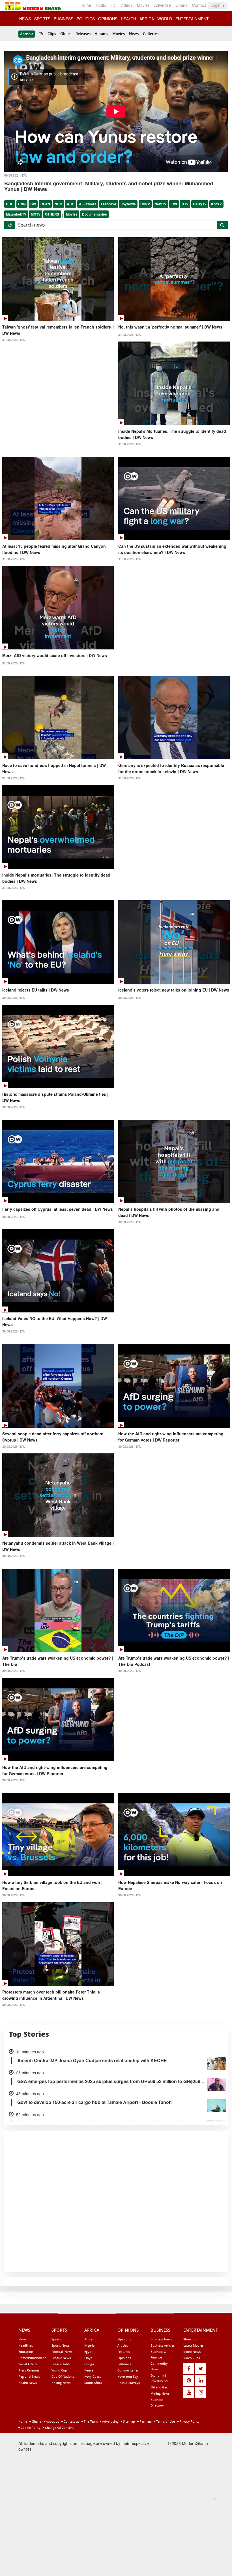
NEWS (25, 19)
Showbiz (190, 2339)
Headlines (26, 2345)
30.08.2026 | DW (14, 998)
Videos (126, 5)
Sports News (61, 2345)
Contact (199, 5)
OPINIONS (108, 19)
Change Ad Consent (59, 2428)
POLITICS (86, 19)
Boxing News (61, 2383)
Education (26, 2352)
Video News (192, 2352)
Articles (123, 2345)
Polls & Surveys (129, 2383)
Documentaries (94, 214)
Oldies (66, 34)
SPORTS (42, 19)
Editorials (124, 2364)
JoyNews (128, 204)
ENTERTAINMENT (192, 19)
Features (124, 2352)
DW (33, 204)
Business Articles (163, 2345)
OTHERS (52, 214)
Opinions (124, 2339)
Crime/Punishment (32, 2358)
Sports (56, 2339)
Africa (88, 2339)
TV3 (174, 204)
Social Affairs (28, 2364)
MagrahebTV (16, 214)
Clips (52, 34)
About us (52, 2421)
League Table (61, 2364)
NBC (58, 204)
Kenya (89, 2370)
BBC (10, 204)
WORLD (165, 19)
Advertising (110, 2421)
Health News (28, 2383)
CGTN (45, 204)
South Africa (93, 2383)
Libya (88, 2358)
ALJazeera (88, 204)
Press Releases (29, 2370)
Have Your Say (128, 2376)
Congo (89, 2364)
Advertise (163, 5)
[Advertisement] (114, 2535)
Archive (27, 34)
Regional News (29, 2376)
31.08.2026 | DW (14, 340)
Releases (83, 34)
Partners (145, 2421)
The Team (90, 2421)
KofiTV (216, 204)
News (134, 34)
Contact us (71, 2421)
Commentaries (128, 2370)
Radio (101, 5)
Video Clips (192, 2358)
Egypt (88, 2352)
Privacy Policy (189, 2421)
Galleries (151, 34)
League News (61, 2358)
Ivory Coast (93, 2376)
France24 (109, 204)
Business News (161, 2339)
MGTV (36, 214)
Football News (62, 2352)
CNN (22, 204)
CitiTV (145, 204)
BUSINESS (64, 19)
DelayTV (200, 204)
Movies (143, 5)
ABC (71, 204)
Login (216, 5)
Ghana (181, 5)
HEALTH (128, 19)
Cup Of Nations (63, 2376)
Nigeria (89, 2345)
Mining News (160, 2393)
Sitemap (129, 2421)
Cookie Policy (30, 2428)
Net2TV (160, 204)
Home (86, 5)
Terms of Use (165, 2421)
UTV (185, 204)
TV (113, 5)
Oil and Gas (159, 2387)
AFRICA (147, 19)
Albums (101, 34)
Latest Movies (193, 2345)
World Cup (59, 2370)
